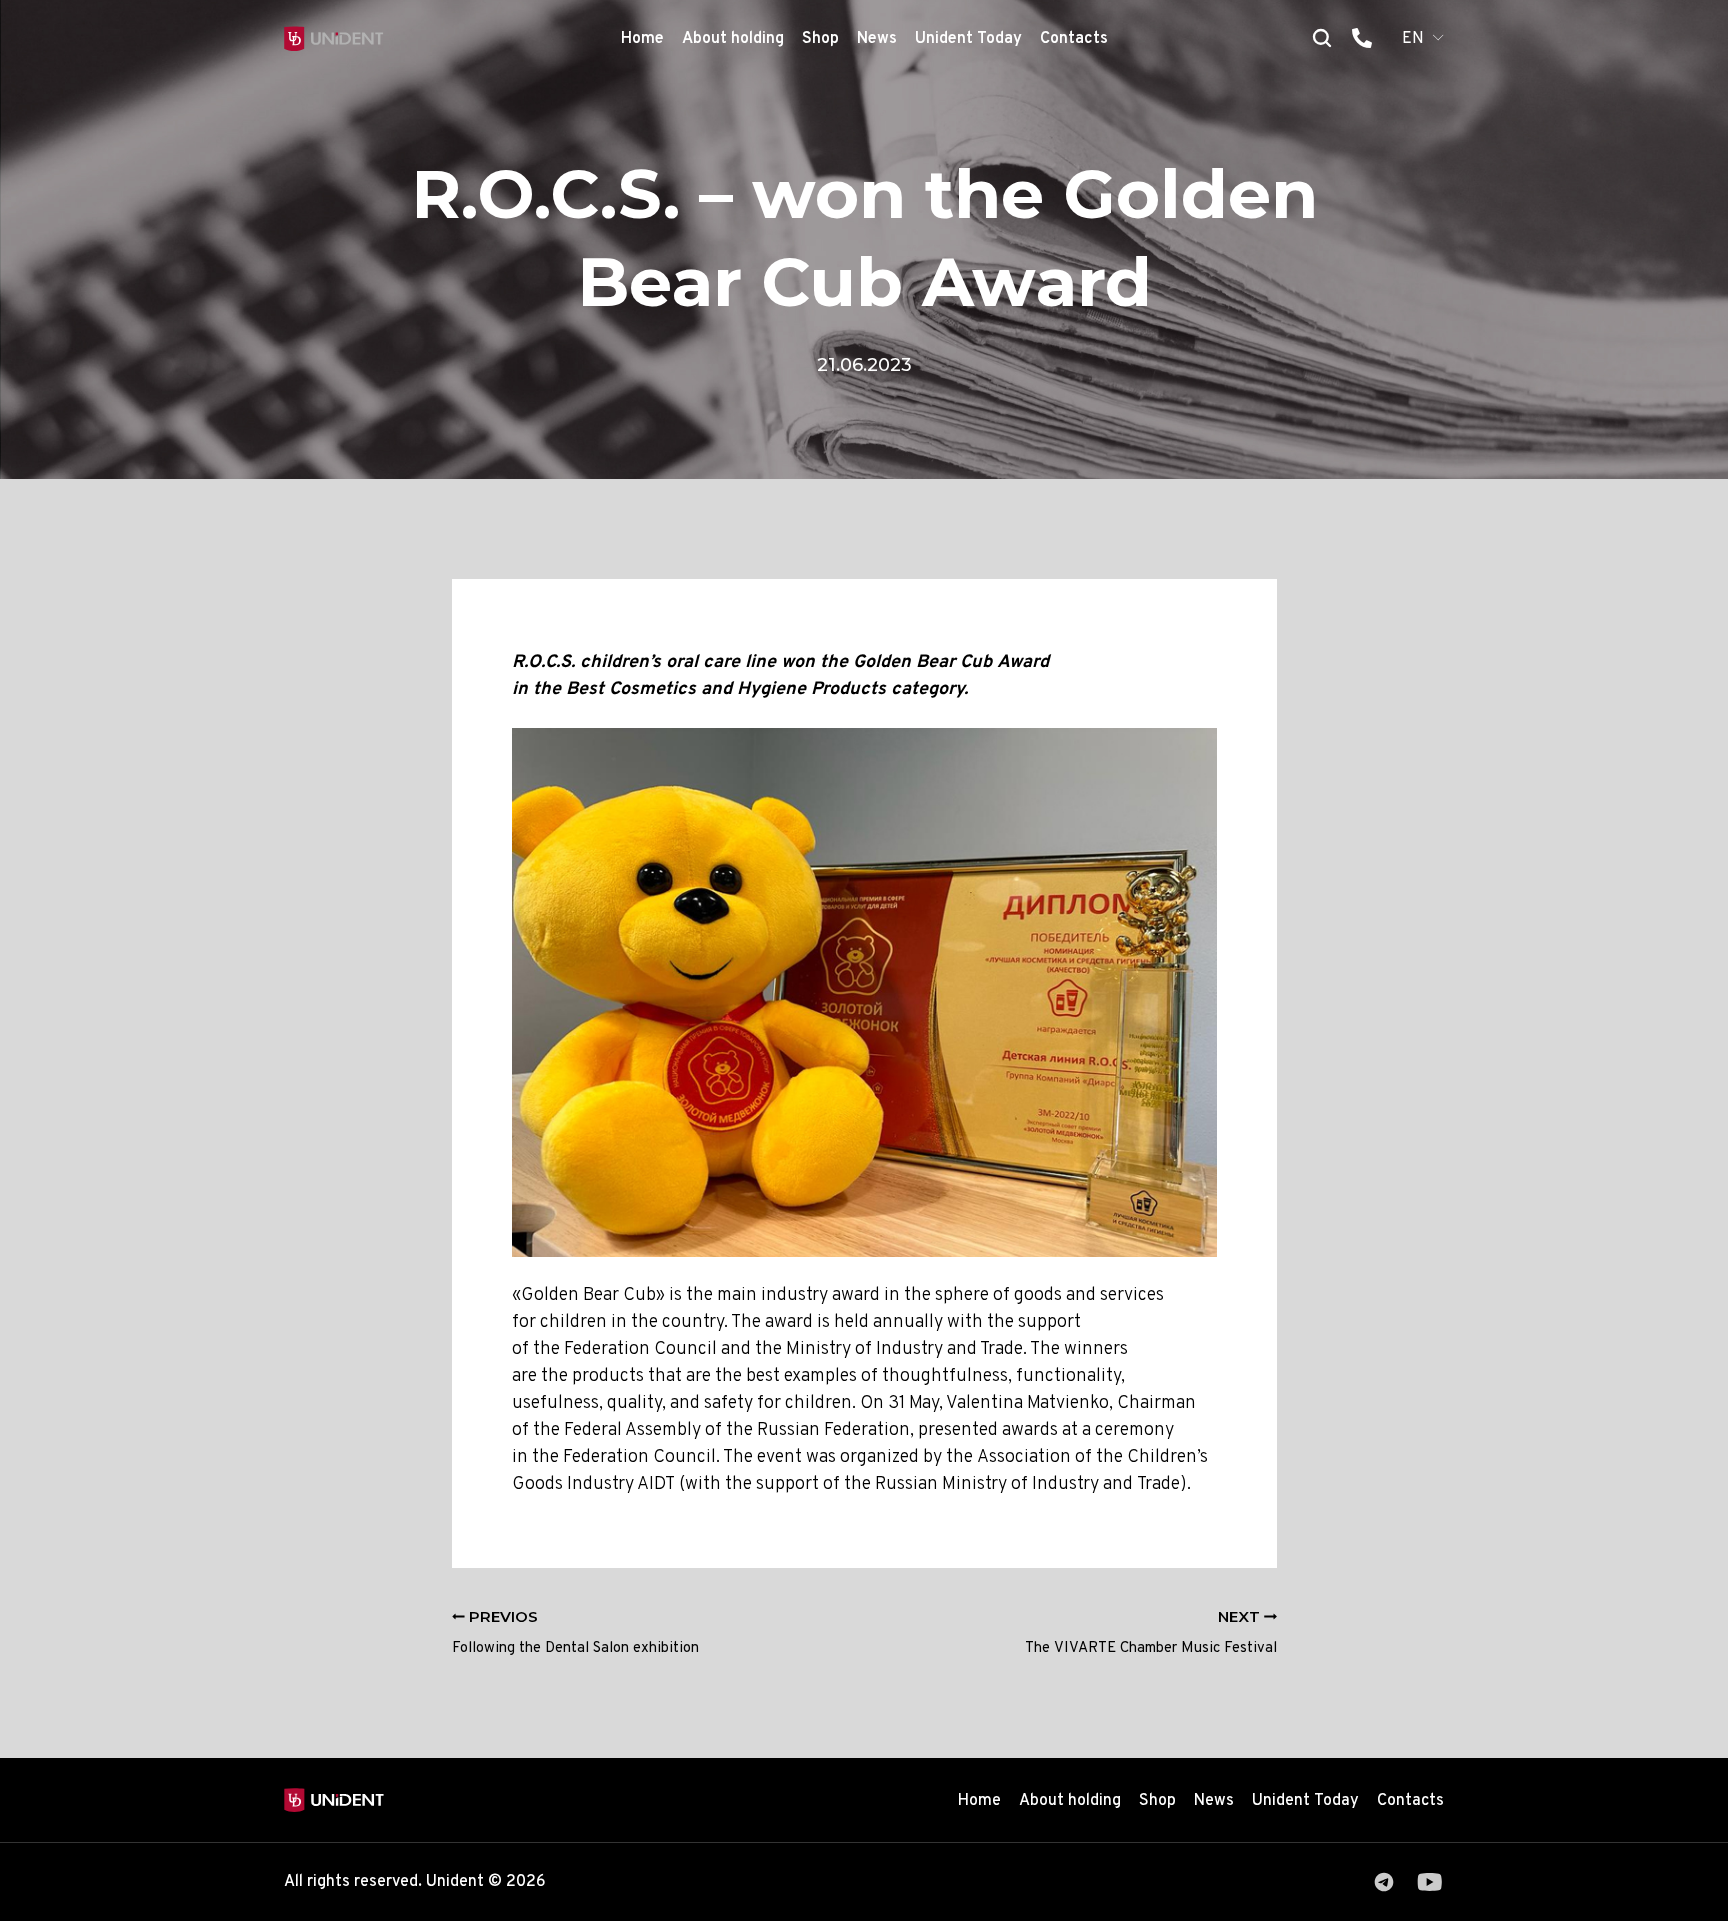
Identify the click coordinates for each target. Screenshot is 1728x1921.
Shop (820, 39)
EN (1413, 39)
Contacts (1074, 39)
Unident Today (968, 39)
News (877, 39)
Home (642, 39)
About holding (733, 39)
